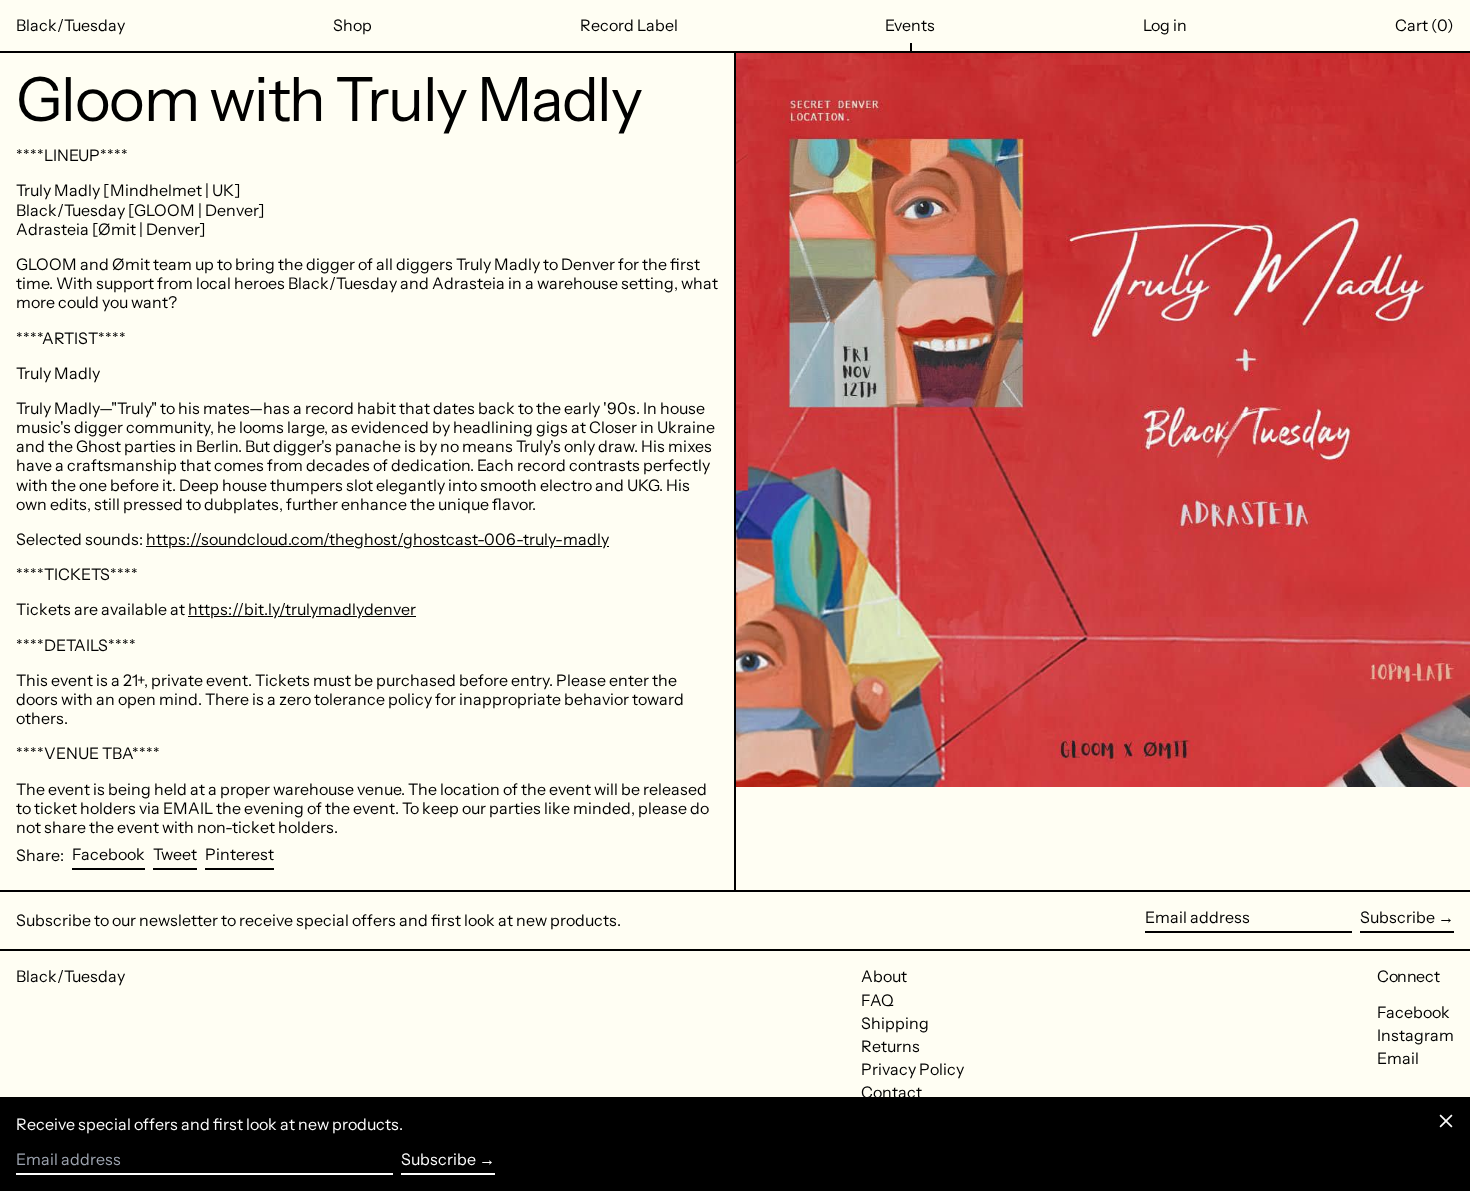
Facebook (1413, 1012)
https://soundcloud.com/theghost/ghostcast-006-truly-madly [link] (377, 539)
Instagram (1415, 1035)
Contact (891, 1092)
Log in (1165, 25)
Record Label (629, 25)
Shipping (895, 1023)
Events (910, 25)
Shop (352, 25)
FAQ (877, 1000)
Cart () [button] (1424, 25)
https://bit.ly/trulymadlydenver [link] (302, 609)
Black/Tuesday (70, 25)
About (884, 976)
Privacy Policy (912, 1069)
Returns (890, 1046)
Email (1398, 1058)
